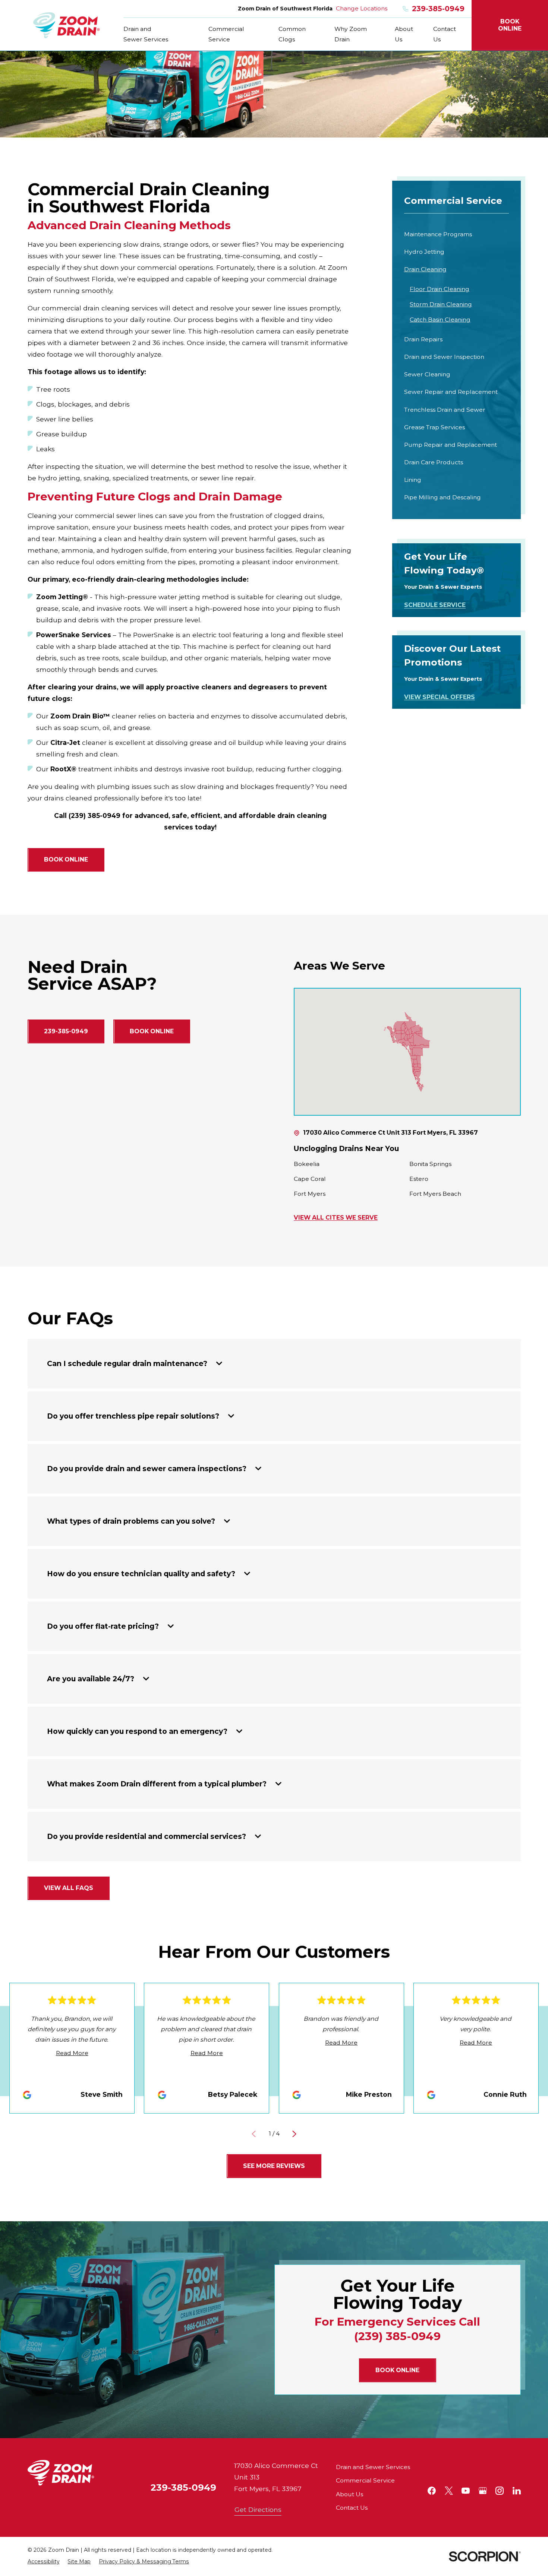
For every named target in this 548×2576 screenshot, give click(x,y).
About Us (349, 2494)
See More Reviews (274, 2166)
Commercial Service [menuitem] (226, 34)
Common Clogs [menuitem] (292, 34)
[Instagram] (500, 2491)
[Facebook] (432, 2491)
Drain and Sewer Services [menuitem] (146, 34)
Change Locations (362, 8)
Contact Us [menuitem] (445, 34)
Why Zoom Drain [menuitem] (351, 34)
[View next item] (294, 2134)
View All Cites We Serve (336, 1218)
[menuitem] (457, 235)
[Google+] (483, 2491)
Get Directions (258, 2509)
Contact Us (352, 2508)
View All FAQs (69, 1888)
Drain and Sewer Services (373, 2467)
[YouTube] (466, 2491)
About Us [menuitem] (404, 34)
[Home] (67, 25)
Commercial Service (365, 2480)
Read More (72, 2053)
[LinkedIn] (517, 2491)
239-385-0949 (438, 9)
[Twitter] (449, 2491)
